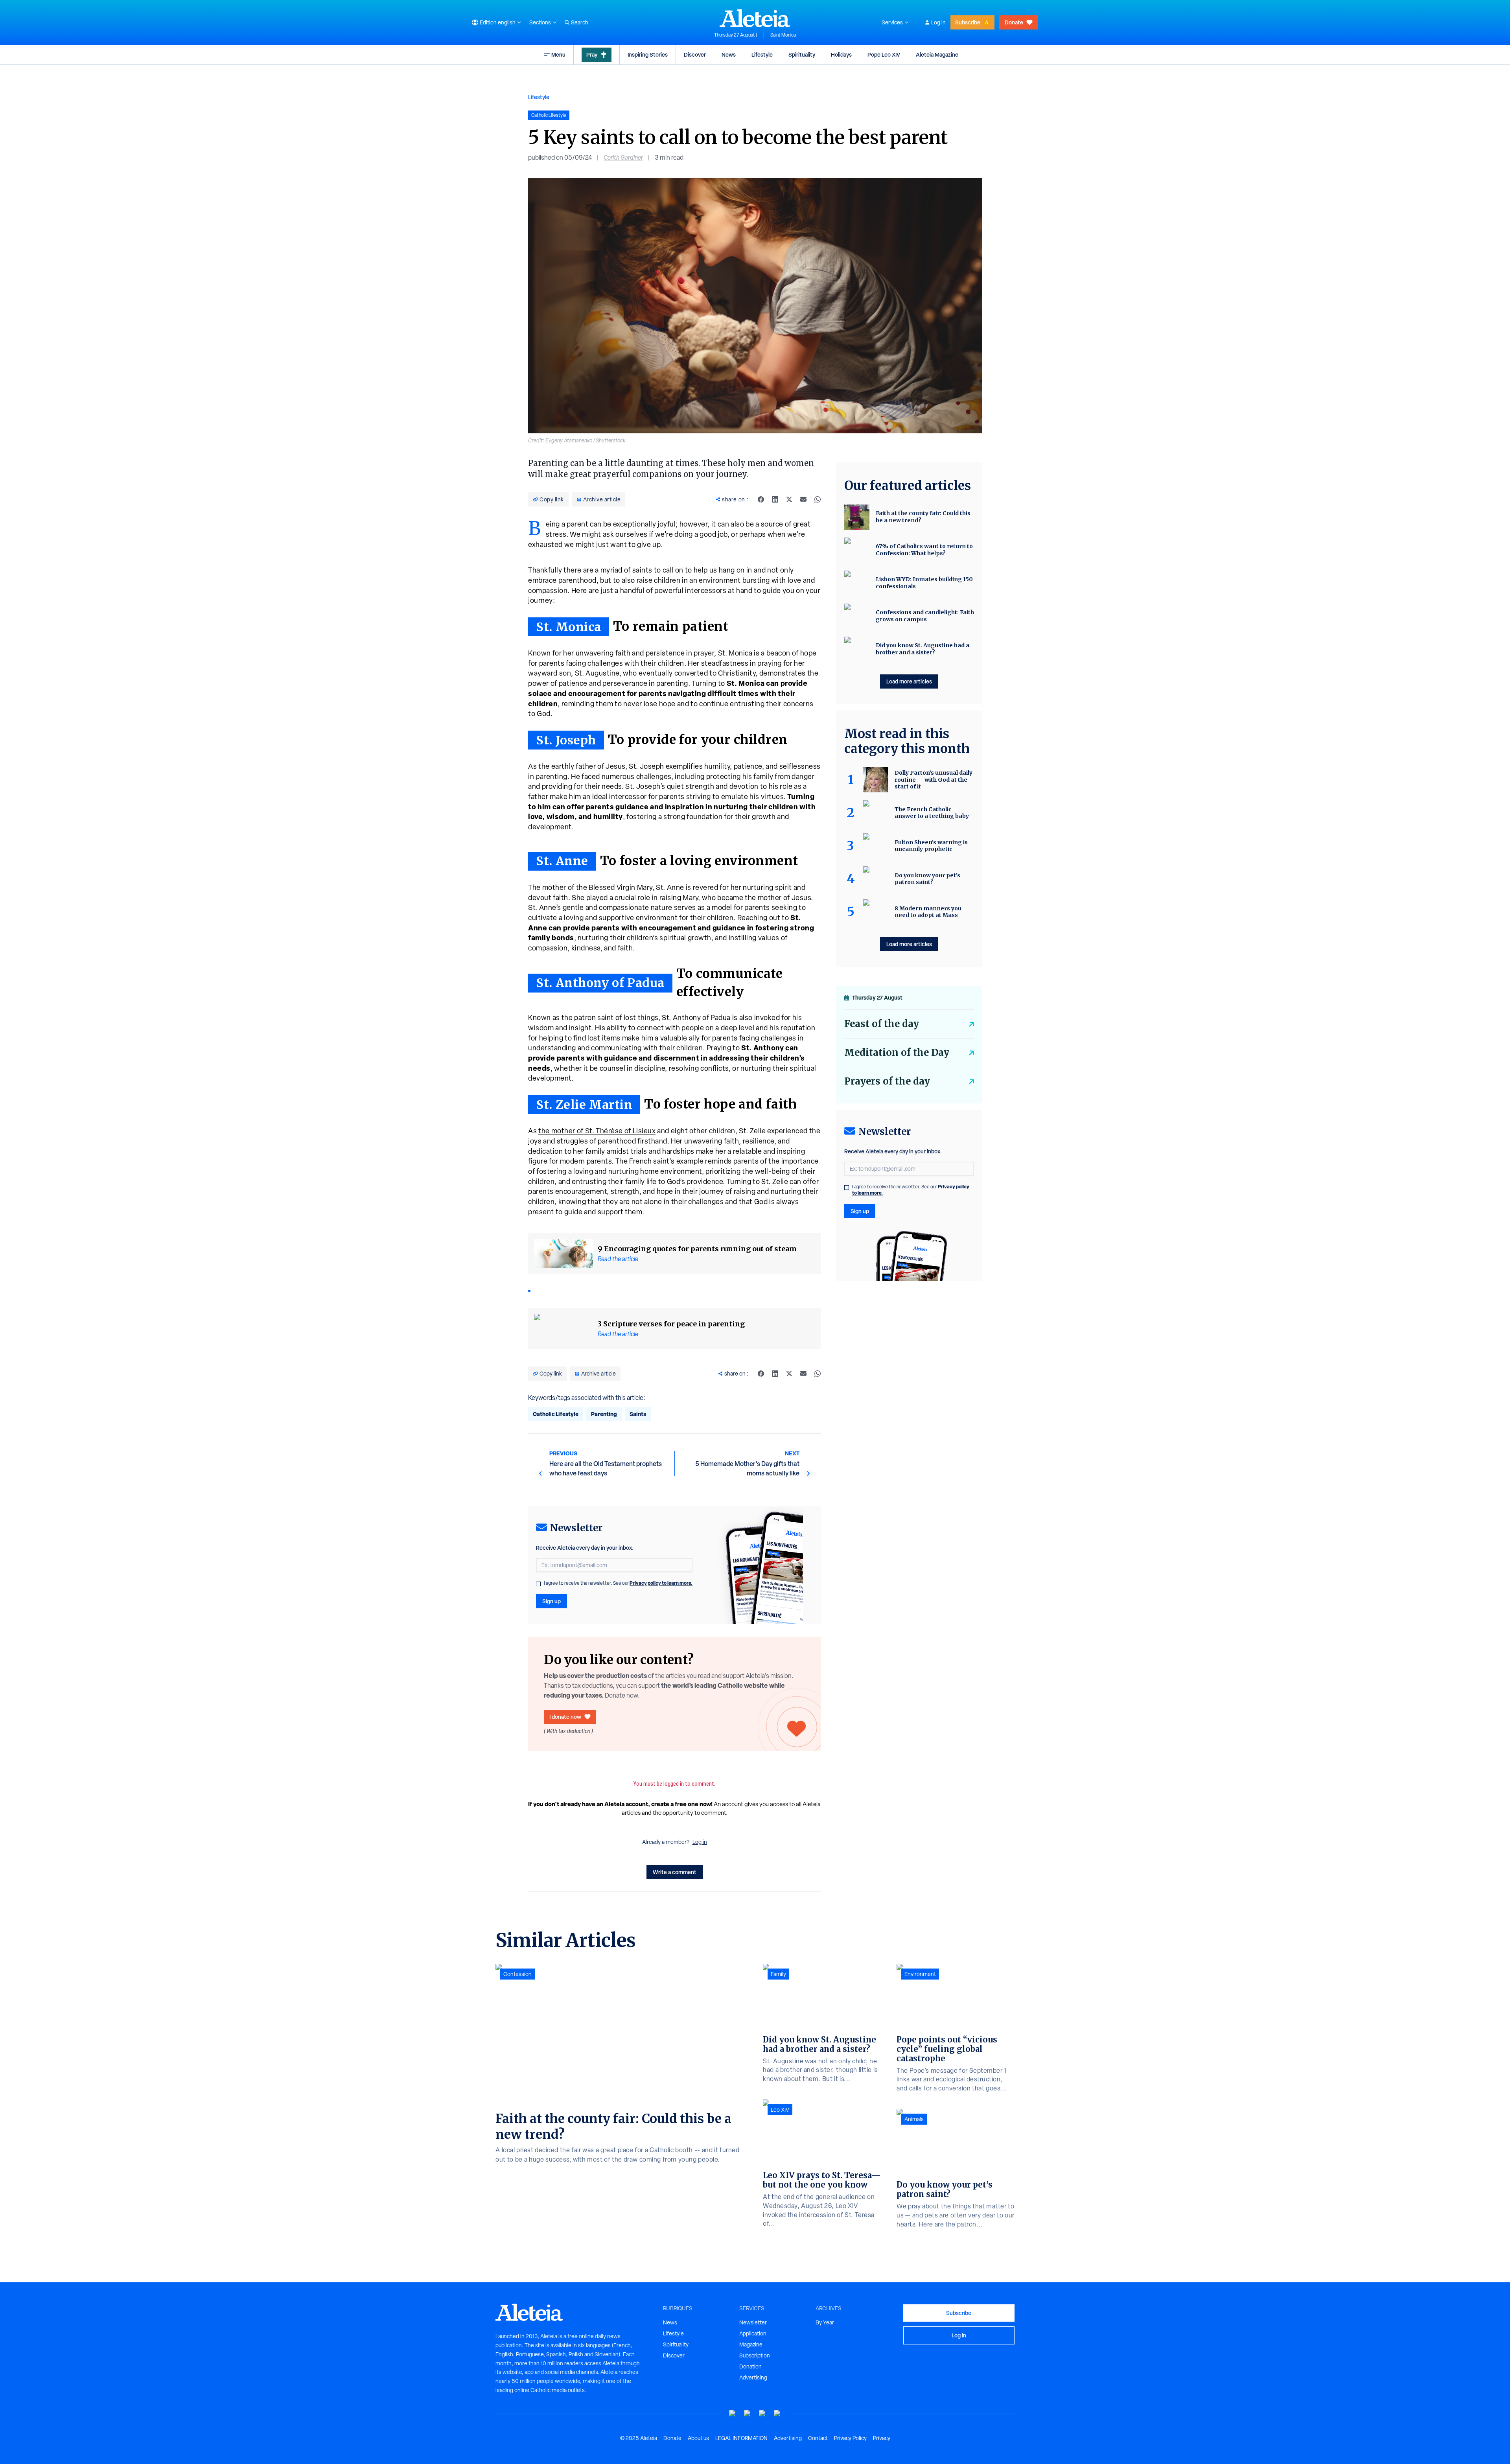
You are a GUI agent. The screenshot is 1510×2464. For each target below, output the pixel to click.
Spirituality (802, 54)
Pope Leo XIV (884, 54)
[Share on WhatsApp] (818, 499)
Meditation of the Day (897, 1052)
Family (778, 1974)
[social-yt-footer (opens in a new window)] (733, 2413)
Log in (938, 22)
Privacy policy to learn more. (661, 1583)
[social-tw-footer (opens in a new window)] (762, 2413)
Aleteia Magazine (937, 54)
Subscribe (968, 22)
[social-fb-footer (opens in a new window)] (748, 2413)
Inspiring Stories (648, 54)
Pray (592, 54)
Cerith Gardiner (623, 157)
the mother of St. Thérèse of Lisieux (597, 1131)
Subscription (755, 2355)
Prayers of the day (887, 1081)
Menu (558, 54)
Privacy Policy (850, 2438)
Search (580, 22)
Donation (750, 2366)
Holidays (841, 54)
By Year (825, 2322)
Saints (638, 1414)
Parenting (604, 1414)
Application (753, 2333)
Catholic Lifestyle (556, 1414)
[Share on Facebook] (761, 499)
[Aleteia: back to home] (755, 18)
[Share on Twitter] (789, 499)
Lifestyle (762, 54)
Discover (695, 54)
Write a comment (675, 1872)
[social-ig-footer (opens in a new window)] (777, 2413)
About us (698, 2438)
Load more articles (909, 681)
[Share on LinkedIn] (775, 499)
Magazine (751, 2344)
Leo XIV (780, 2110)
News (729, 54)
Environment (920, 1974)
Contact (818, 2438)
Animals (914, 2119)
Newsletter (753, 2322)
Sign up (552, 1601)
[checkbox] (538, 1584)
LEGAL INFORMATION (741, 2438)
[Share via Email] (803, 499)
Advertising (753, 2377)
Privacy (882, 2438)
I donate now (565, 1717)
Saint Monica (783, 35)
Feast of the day (882, 1024)
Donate (1014, 22)
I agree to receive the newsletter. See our (618, 1583)
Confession (517, 1974)
